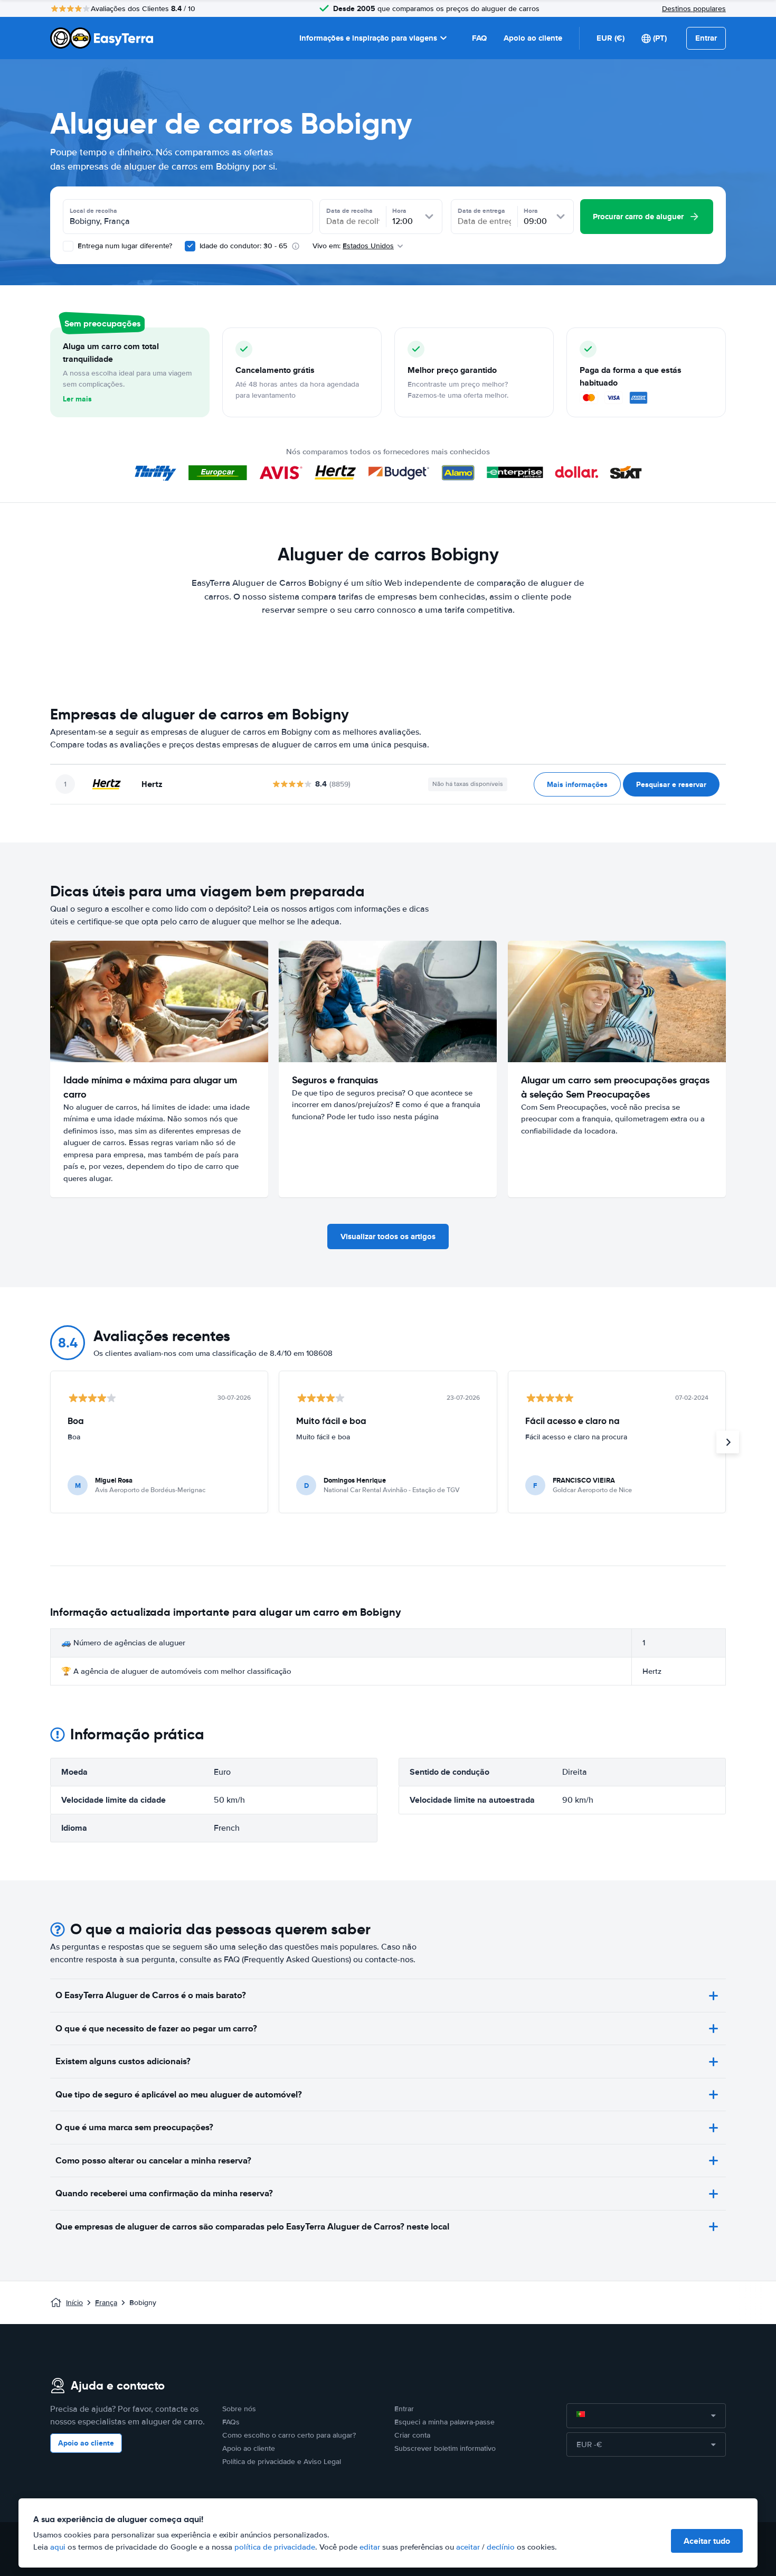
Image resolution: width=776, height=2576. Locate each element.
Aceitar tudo (707, 2541)
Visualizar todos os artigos (388, 1237)
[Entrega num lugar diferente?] (68, 246)
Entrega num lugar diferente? (124, 246)
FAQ (479, 38)
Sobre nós (239, 2409)
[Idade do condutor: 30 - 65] (190, 246)
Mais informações (577, 784)
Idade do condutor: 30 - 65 (243, 246)
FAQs (231, 2422)
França (106, 2303)
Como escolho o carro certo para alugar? (289, 2435)
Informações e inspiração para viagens (368, 38)
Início (74, 2303)
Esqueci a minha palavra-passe (444, 2422)
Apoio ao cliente (533, 38)
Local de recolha (93, 211)
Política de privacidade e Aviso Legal (282, 2462)
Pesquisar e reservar (671, 784)
